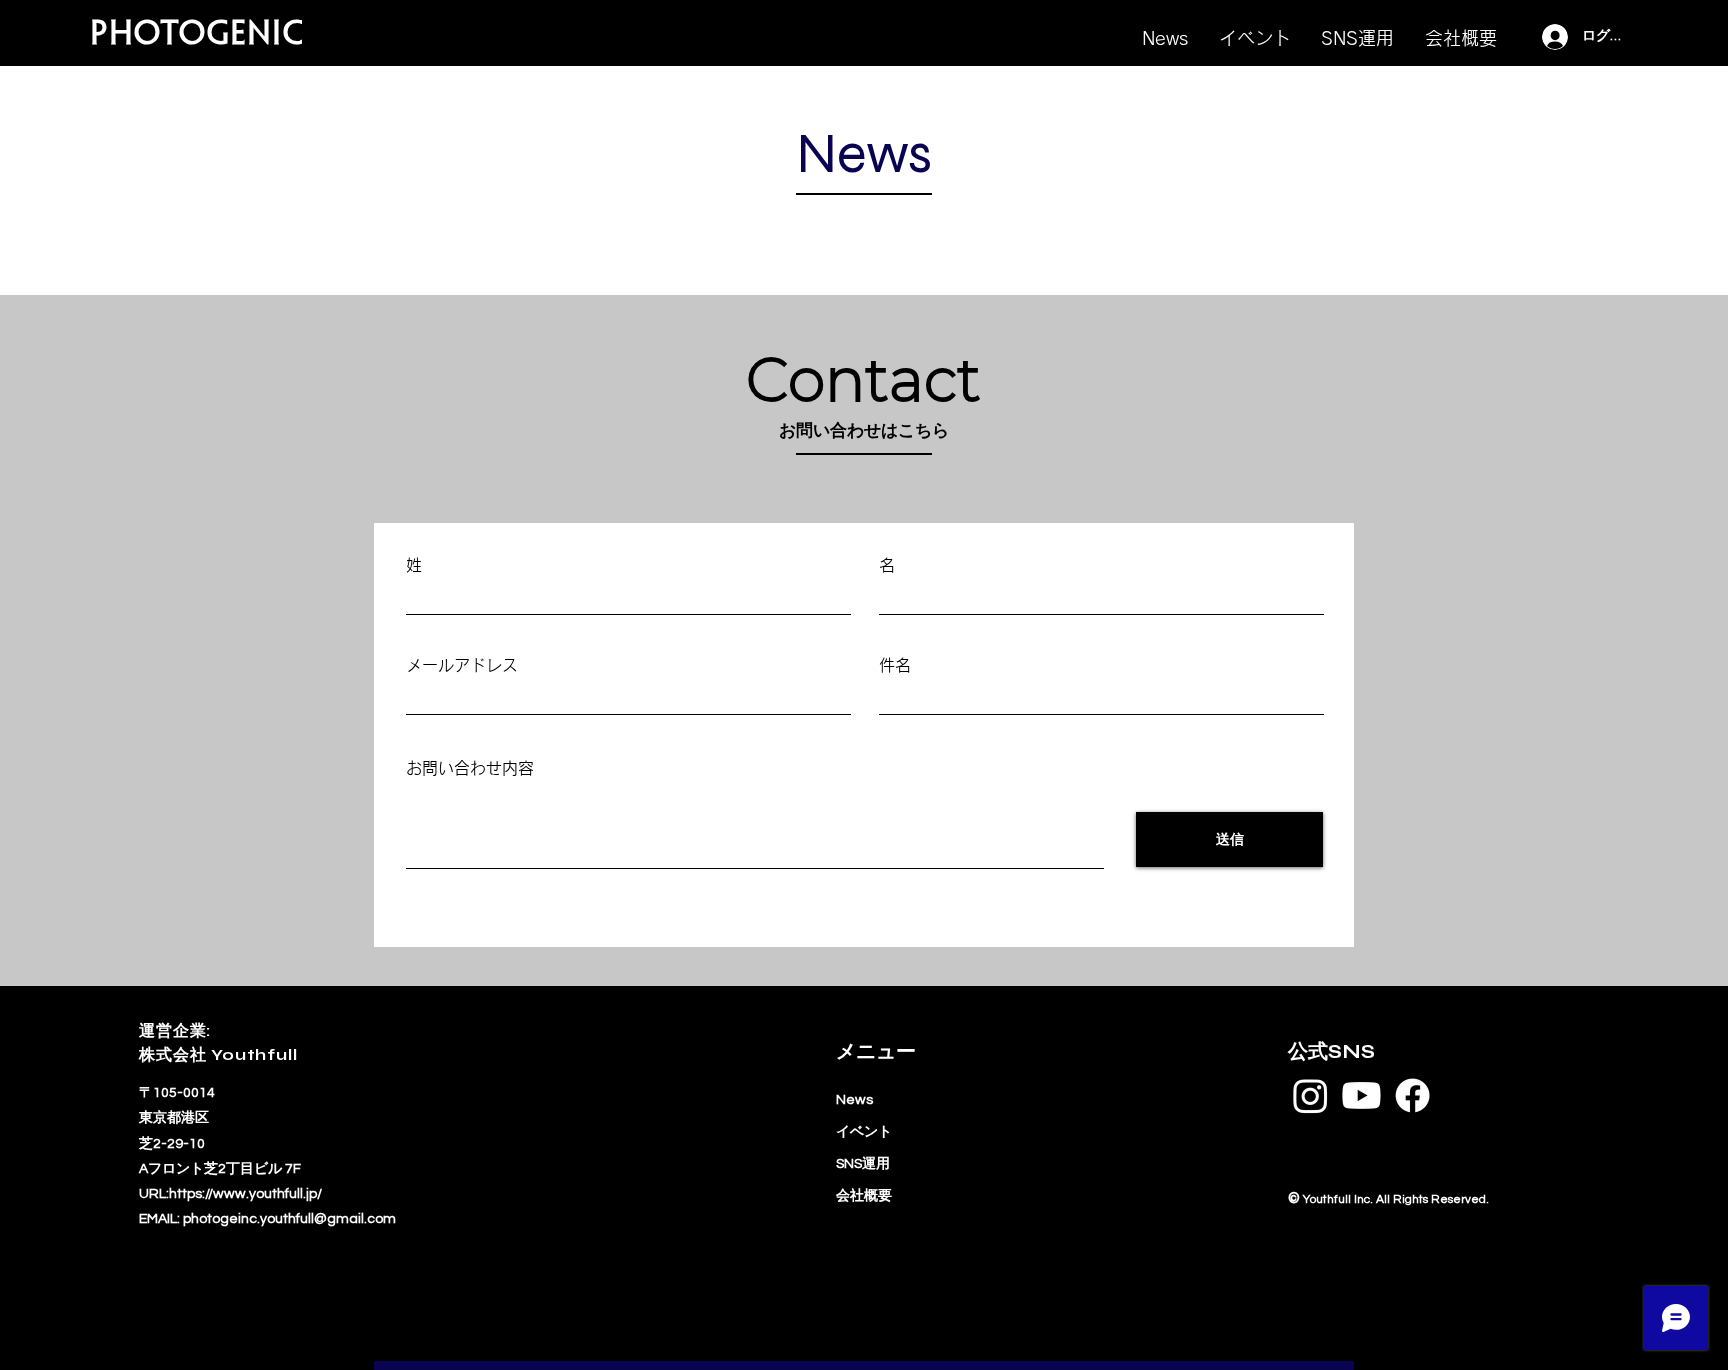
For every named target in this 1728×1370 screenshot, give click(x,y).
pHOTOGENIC (197, 36)
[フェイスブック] (1412, 1095)
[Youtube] (1361, 1095)
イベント (864, 1132)
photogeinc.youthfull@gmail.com (289, 1219)
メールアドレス (462, 665)
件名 (895, 665)
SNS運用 (863, 1164)
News (854, 1100)
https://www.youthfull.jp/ (245, 1194)
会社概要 (864, 1196)
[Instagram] (1310, 1095)
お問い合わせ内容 (470, 768)
